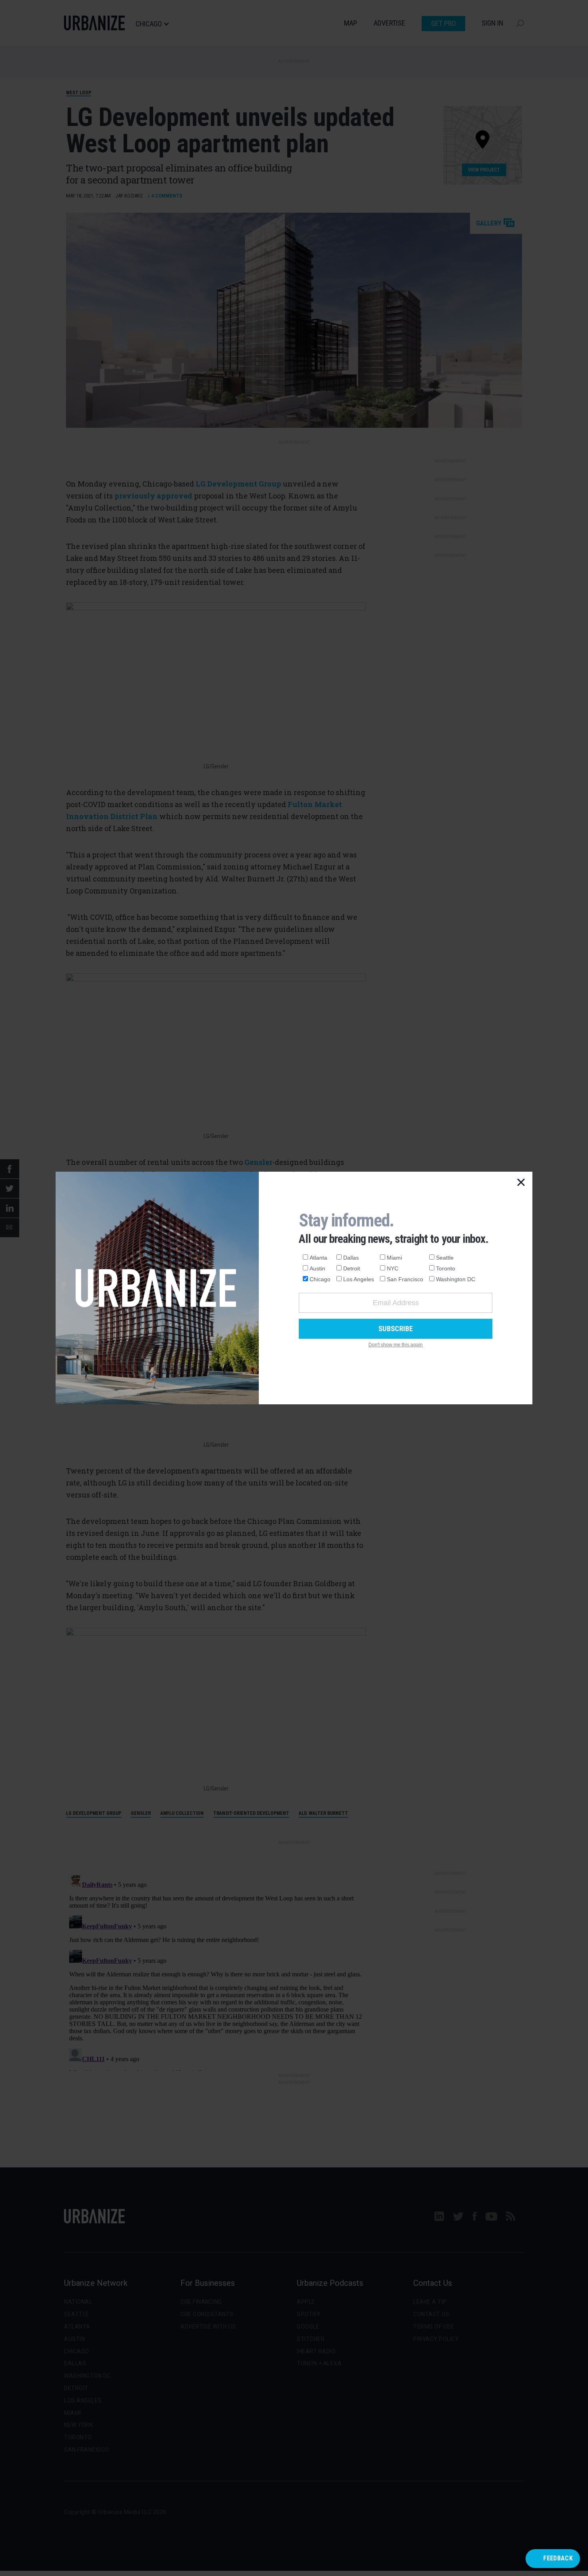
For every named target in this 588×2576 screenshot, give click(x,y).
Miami (394, 1258)
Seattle (445, 1258)
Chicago (320, 1279)
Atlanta (318, 1258)
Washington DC (456, 1279)
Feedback (558, 2558)
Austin (317, 1268)
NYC (393, 1268)
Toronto (446, 1268)
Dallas (351, 1258)
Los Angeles (359, 1279)
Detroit (352, 1268)
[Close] (521, 1183)
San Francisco (405, 1279)
